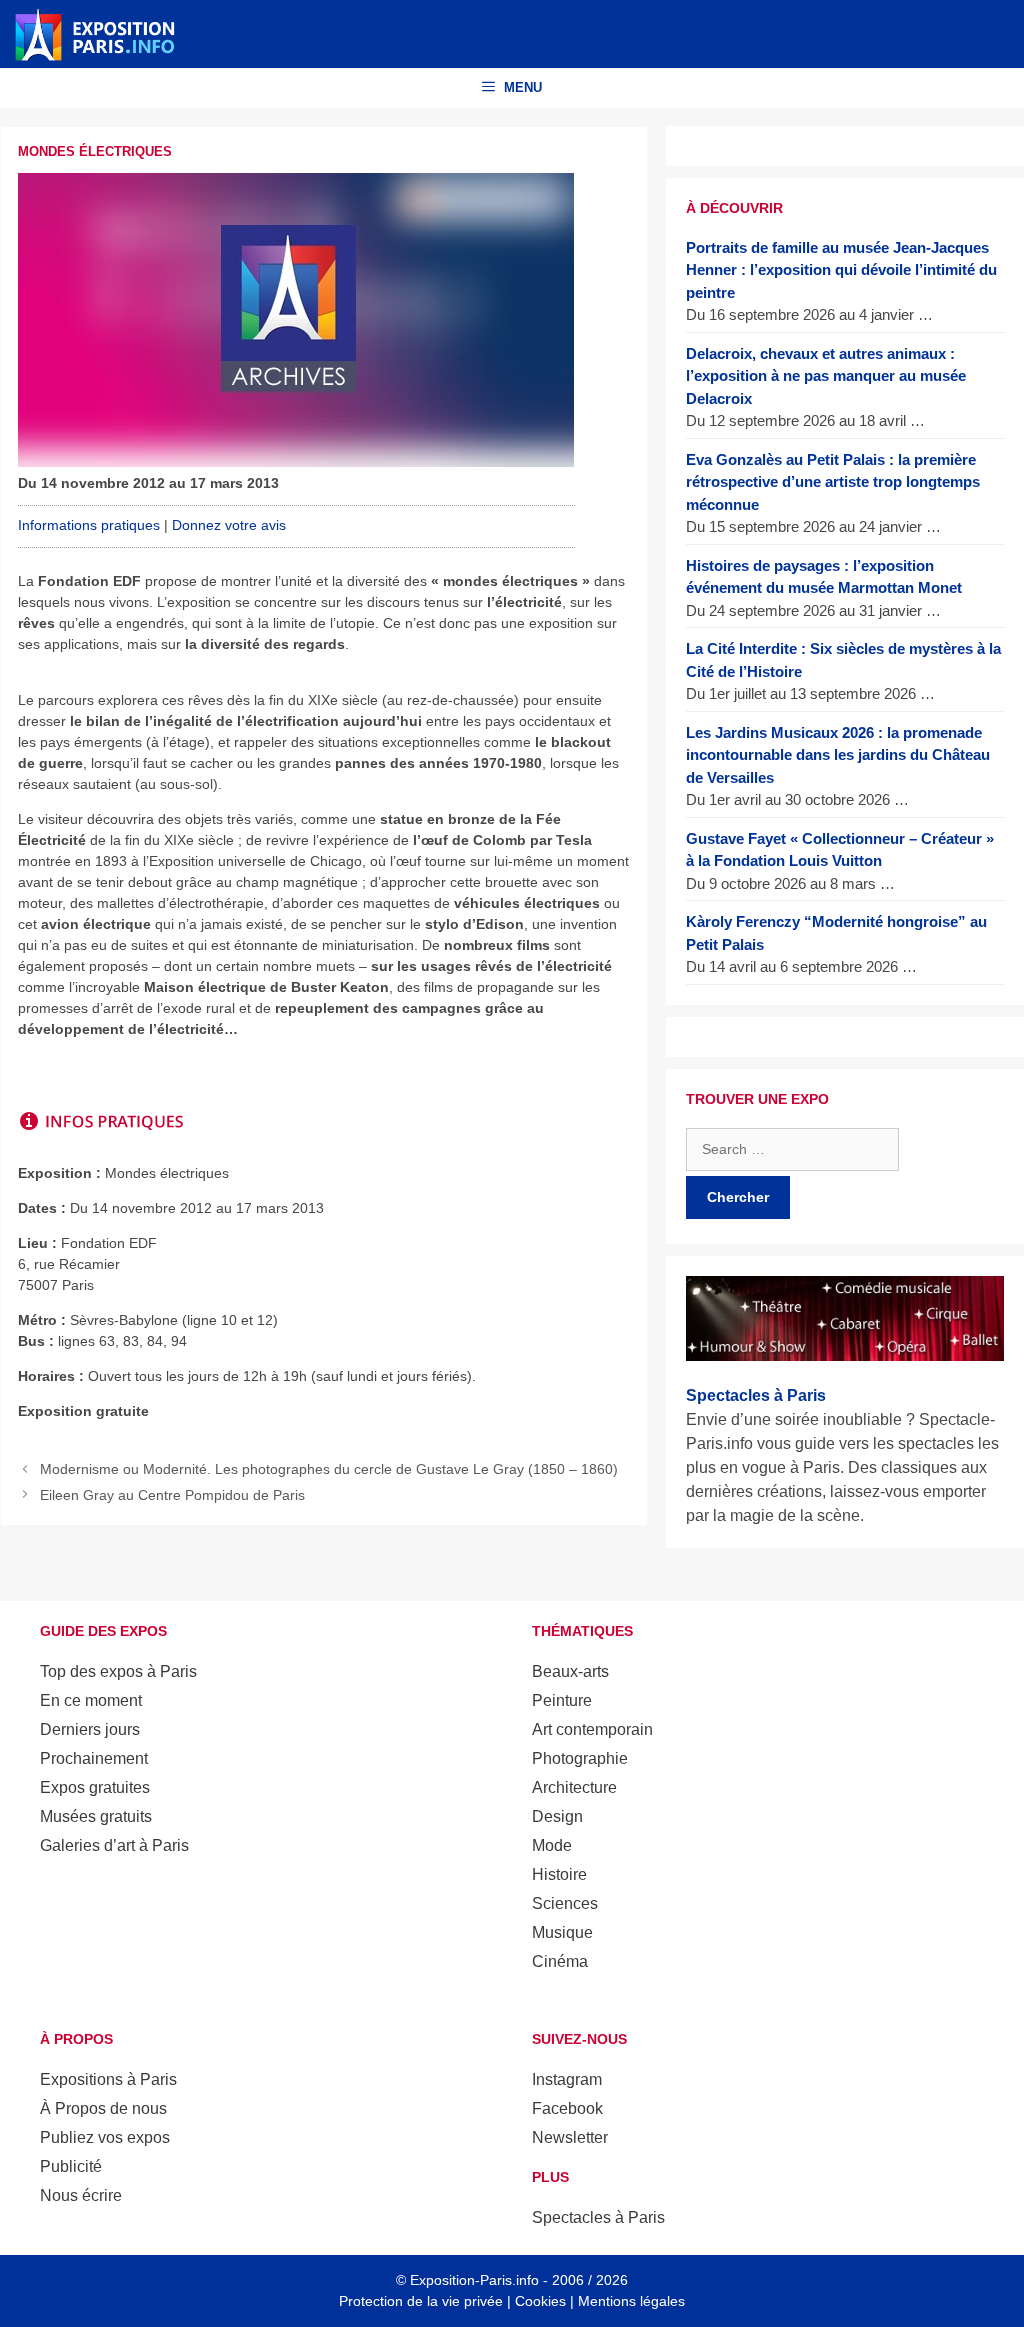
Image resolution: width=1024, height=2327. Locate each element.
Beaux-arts (570, 1671)
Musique (562, 1932)
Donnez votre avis (229, 525)
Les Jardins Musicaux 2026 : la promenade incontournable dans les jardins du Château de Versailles (838, 755)
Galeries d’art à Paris (114, 1845)
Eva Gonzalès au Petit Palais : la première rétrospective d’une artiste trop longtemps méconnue (833, 482)
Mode (552, 1845)
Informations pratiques (89, 525)
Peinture (562, 1700)
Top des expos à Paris (118, 1671)
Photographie (580, 1758)
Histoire (559, 1874)
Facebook (567, 2108)
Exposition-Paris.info (474, 2280)
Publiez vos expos (105, 2137)
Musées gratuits (96, 1816)
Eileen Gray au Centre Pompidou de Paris (172, 1495)
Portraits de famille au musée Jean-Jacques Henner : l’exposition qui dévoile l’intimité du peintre (841, 270)
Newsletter (570, 2137)
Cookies (540, 2301)
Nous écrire (81, 2195)
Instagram (567, 2079)
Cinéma (560, 1961)
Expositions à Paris (108, 2079)
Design (557, 1816)
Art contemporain (592, 1729)
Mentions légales (631, 2301)
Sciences (565, 1903)
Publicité (71, 2166)
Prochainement (94, 1758)
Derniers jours (90, 1729)
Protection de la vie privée (421, 2301)
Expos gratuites (95, 1787)
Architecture (574, 1787)
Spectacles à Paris (598, 2217)
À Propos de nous (103, 2108)
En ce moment (91, 1700)
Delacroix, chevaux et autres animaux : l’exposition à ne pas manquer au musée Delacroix (826, 376)
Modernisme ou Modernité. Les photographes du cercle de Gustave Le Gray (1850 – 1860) (329, 1469)
